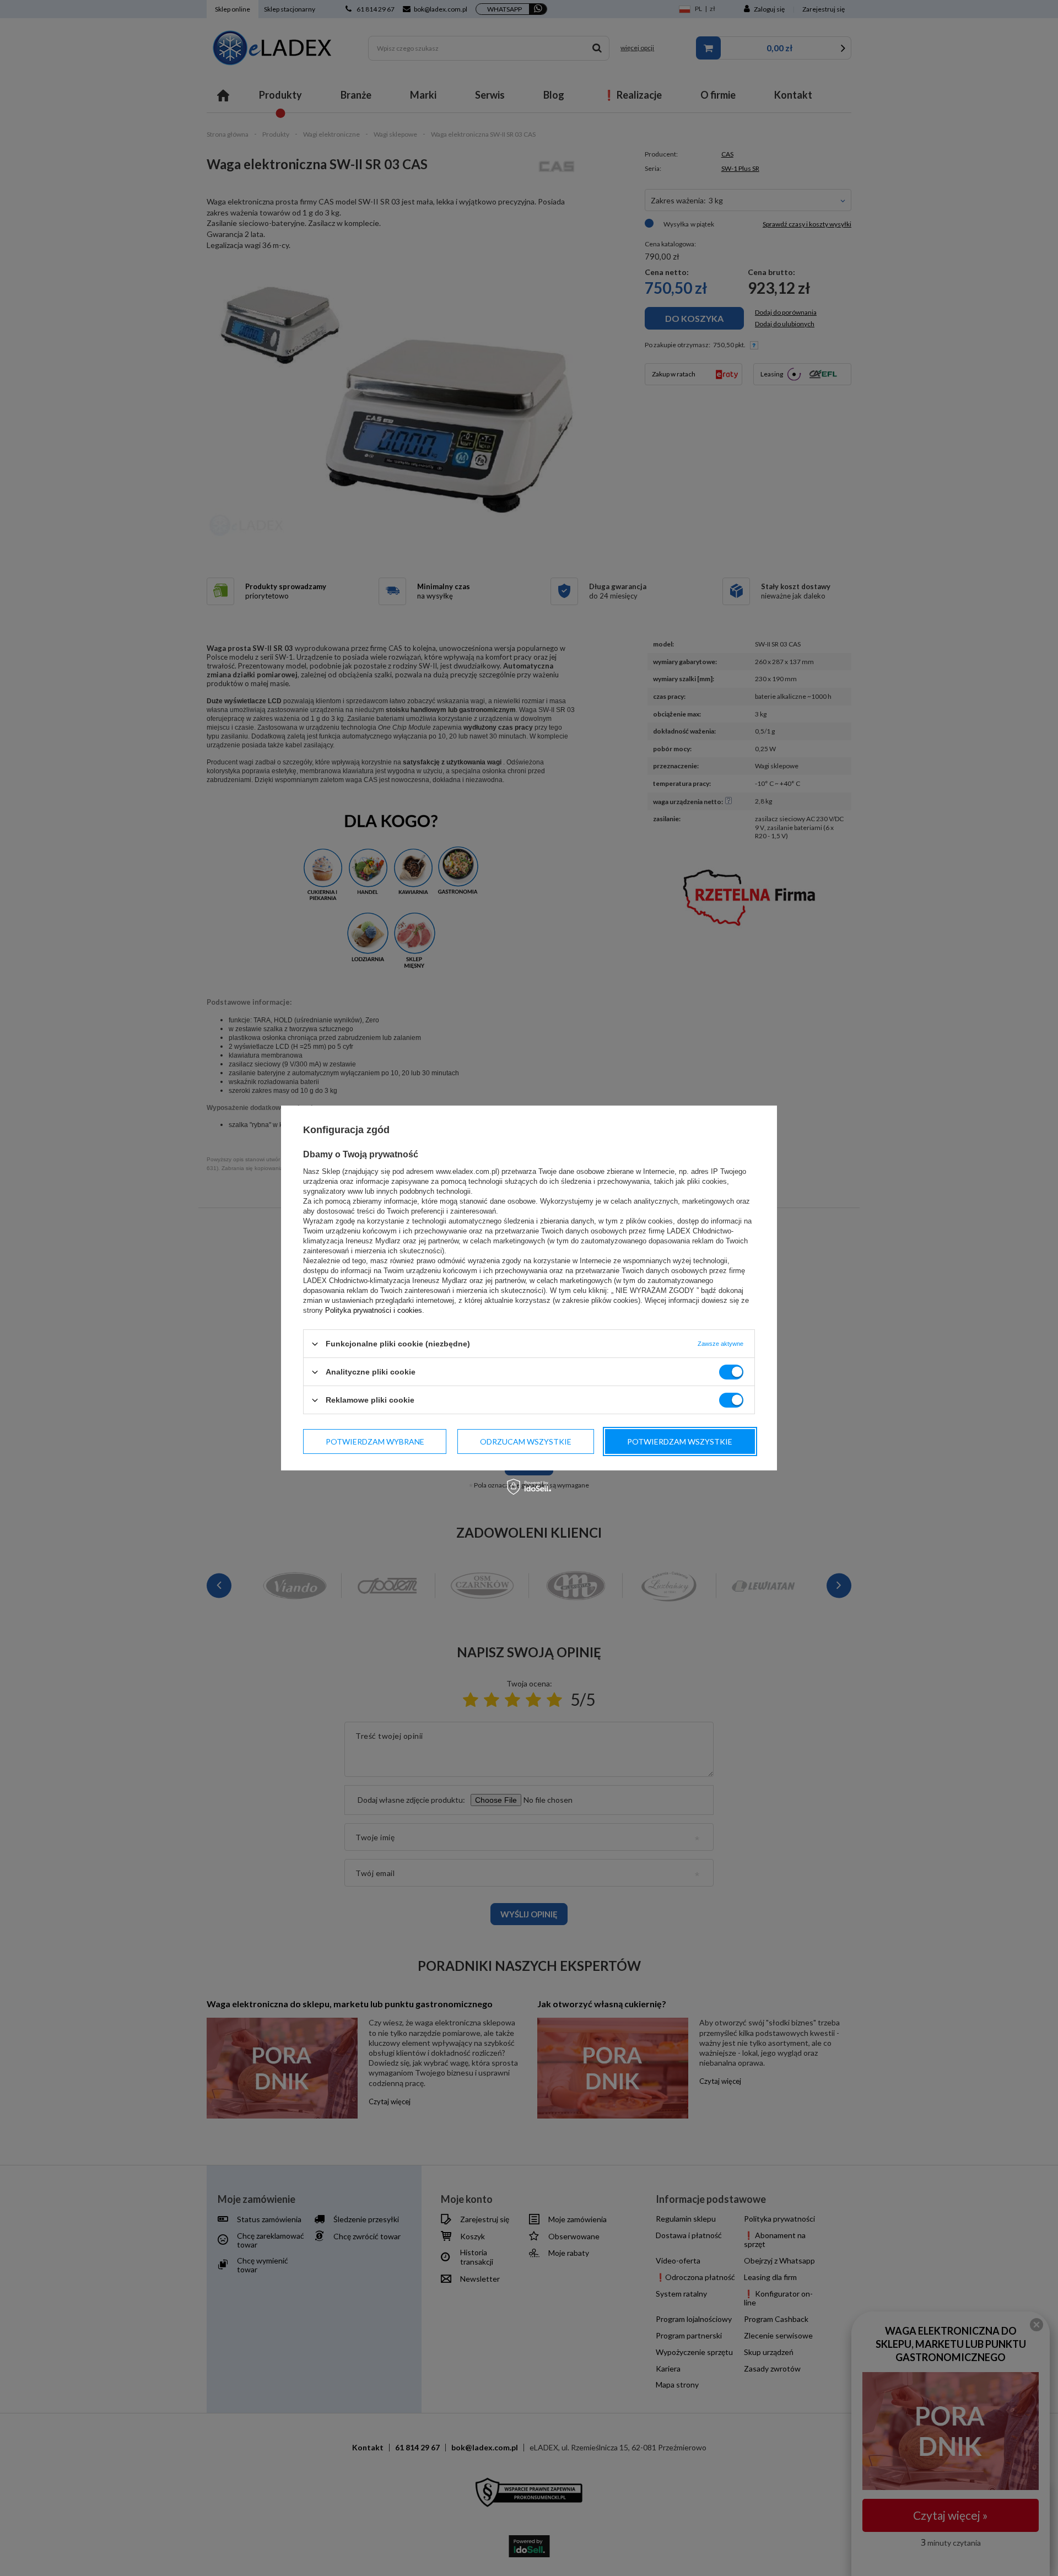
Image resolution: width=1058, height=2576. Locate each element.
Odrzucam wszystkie (526, 1441)
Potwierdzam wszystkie (680, 1441)
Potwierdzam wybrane (375, 1441)
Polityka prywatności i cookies (374, 1310)
